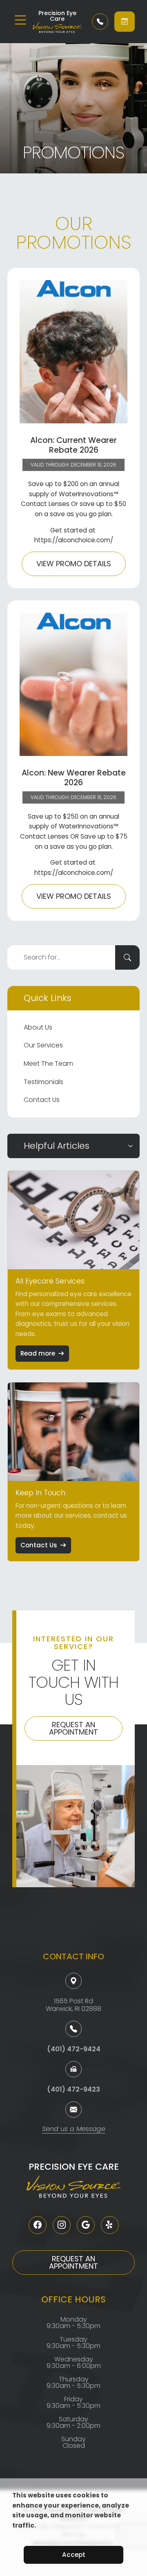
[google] (86, 2225)
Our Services (43, 1045)
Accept (74, 2555)
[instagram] (62, 2225)
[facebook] (38, 2225)
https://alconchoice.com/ (74, 540)
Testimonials (43, 1082)
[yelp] (110, 2225)
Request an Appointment (73, 1728)
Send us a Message (74, 2130)
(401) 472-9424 (74, 2049)
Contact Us (42, 1100)
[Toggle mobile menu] (20, 20)
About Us (38, 1027)
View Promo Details (74, 564)
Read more (38, 1353)
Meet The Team (48, 1063)
